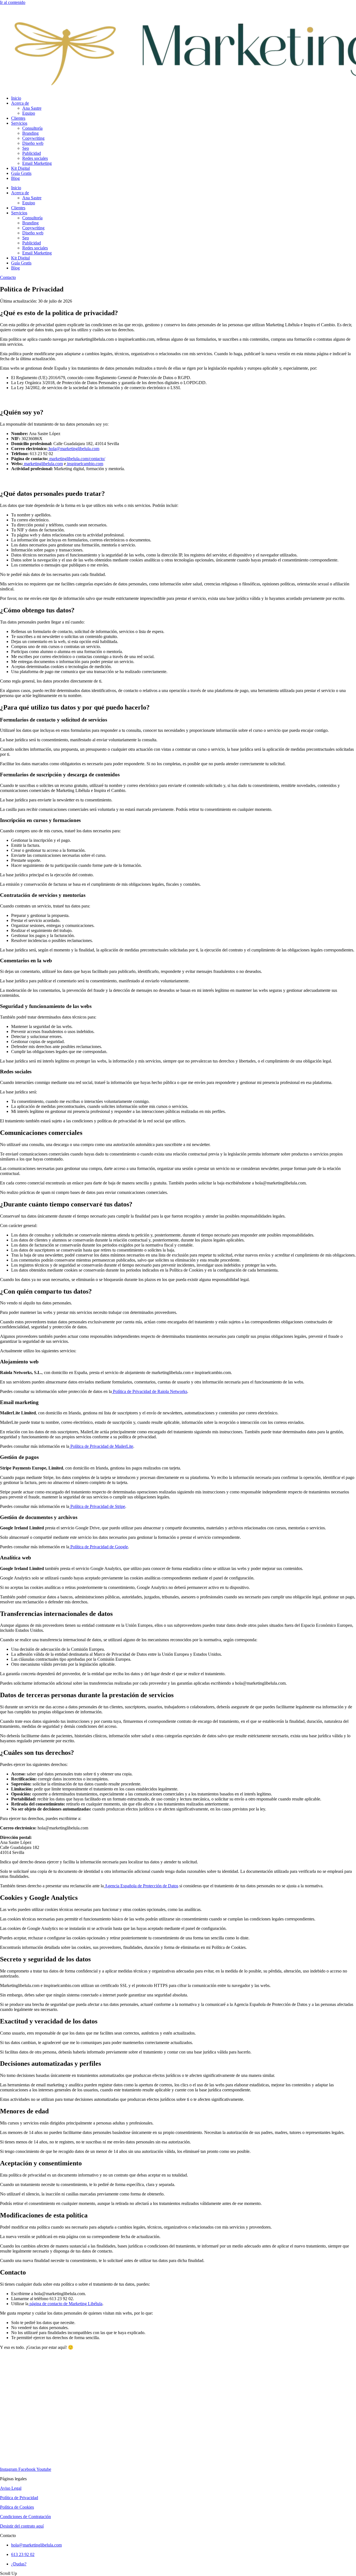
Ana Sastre (32, 108)
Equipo (29, 113)
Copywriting (33, 138)
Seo (26, 148)
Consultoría (32, 128)
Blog (15, 178)
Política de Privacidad (19, 2498)
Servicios (19, 123)
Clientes (18, 118)
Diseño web (33, 143)
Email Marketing (37, 163)
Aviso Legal (11, 2488)
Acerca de (20, 103)
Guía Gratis (21, 173)
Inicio (16, 98)
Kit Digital (20, 168)
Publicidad (32, 153)
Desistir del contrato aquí (22, 2526)
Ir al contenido (13, 2)
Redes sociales (35, 158)
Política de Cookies (17, 2507)
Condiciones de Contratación (25, 2517)
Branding (30, 133)
